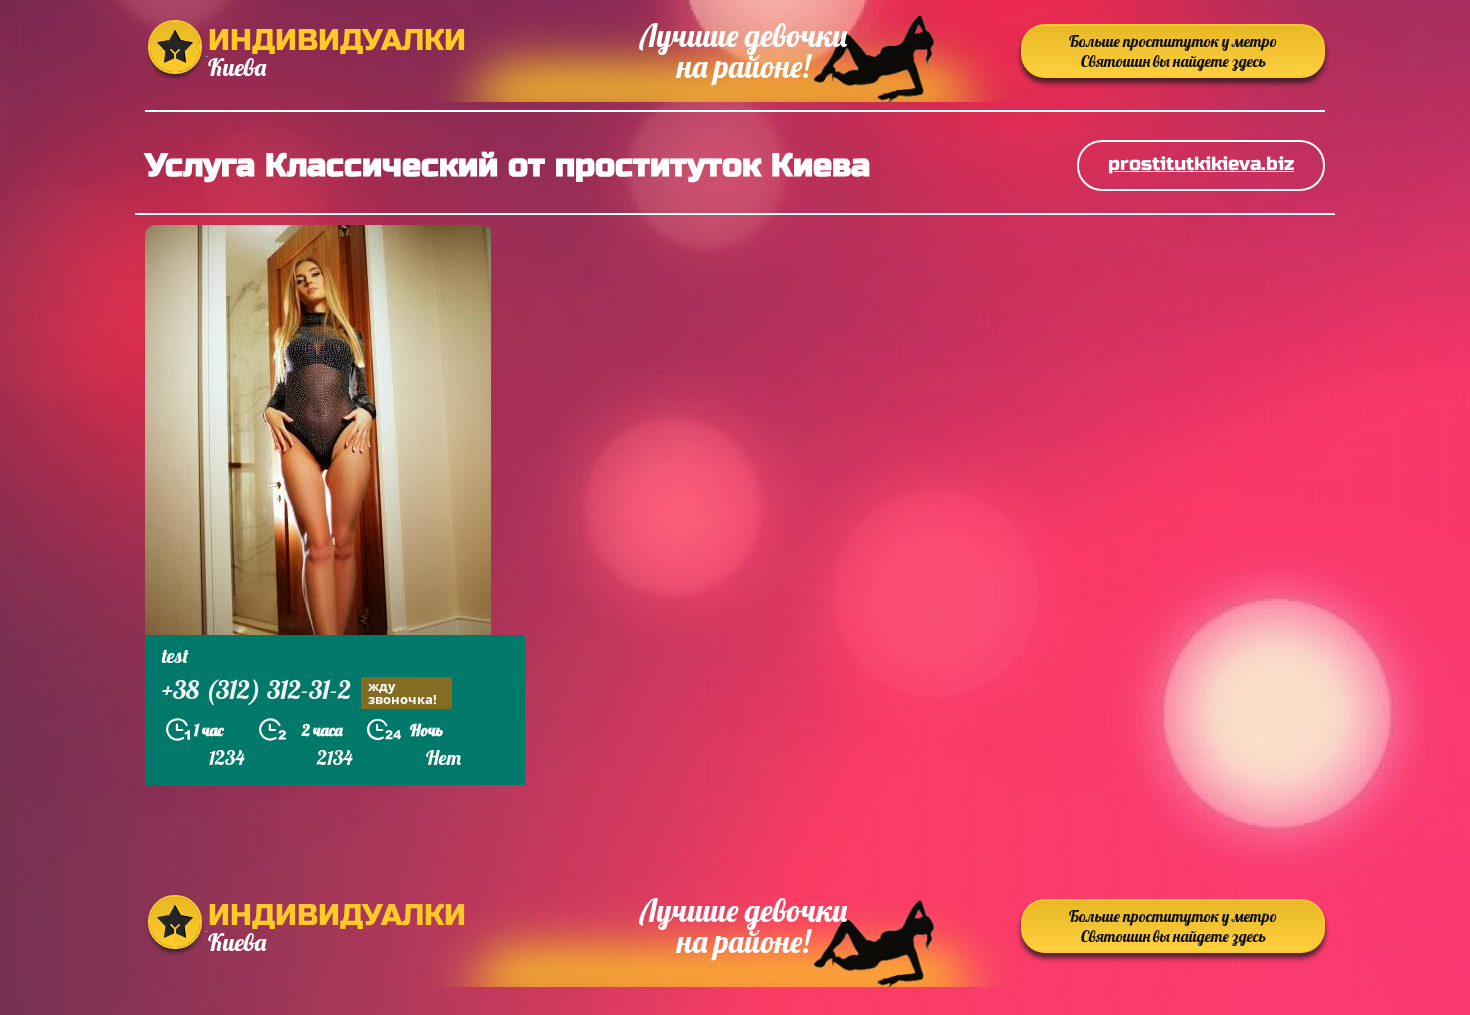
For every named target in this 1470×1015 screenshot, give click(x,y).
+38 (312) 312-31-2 (299, 692)
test (175, 655)
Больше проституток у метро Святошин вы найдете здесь (1173, 51)
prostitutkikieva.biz (1201, 163)
